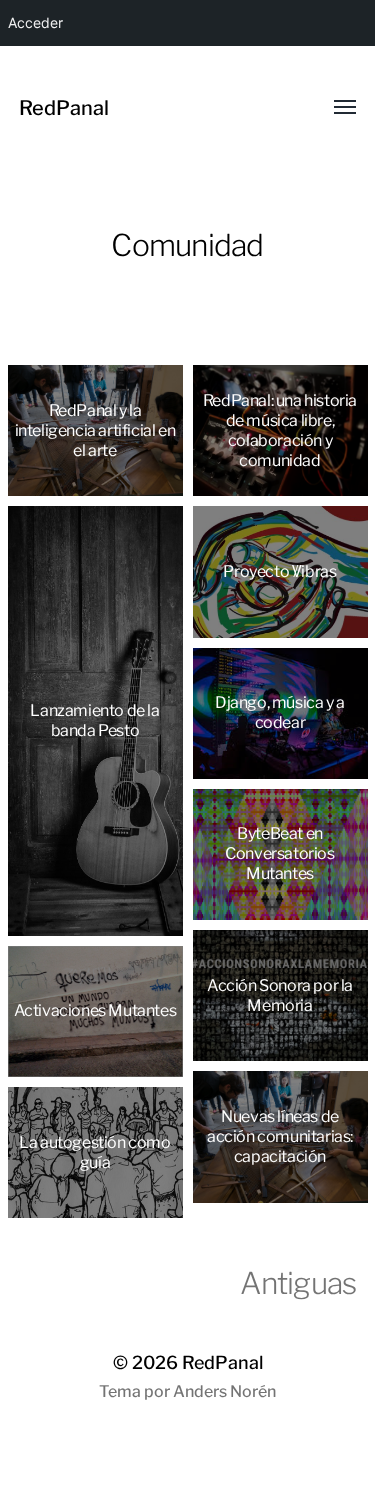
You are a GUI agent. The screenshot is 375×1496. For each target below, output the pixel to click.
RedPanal (64, 108)
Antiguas (298, 1283)
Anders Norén (224, 1391)
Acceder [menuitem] (35, 22)
